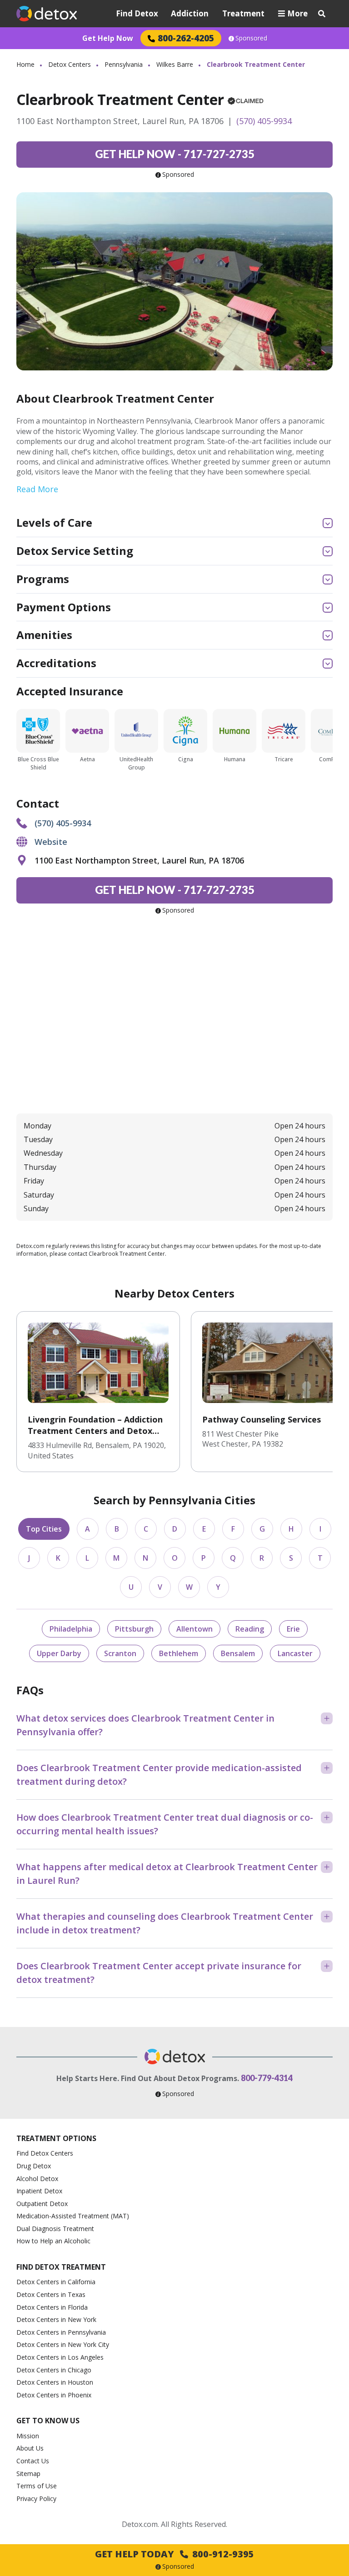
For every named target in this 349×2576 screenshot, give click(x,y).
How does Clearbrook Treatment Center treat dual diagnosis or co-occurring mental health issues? (165, 1824)
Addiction (190, 13)
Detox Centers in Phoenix (54, 2395)
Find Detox (137, 13)
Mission (28, 2436)
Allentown (194, 1629)
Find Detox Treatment (61, 2267)
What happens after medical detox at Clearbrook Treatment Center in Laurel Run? (167, 1874)
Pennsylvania (124, 64)
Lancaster (295, 1653)
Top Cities (44, 1529)
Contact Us (33, 2461)
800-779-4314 (267, 2078)
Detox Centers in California (56, 2282)
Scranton (120, 1653)
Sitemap (28, 2474)
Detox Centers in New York (56, 2319)
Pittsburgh (134, 1629)
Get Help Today (174, 2554)
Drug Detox (34, 2166)
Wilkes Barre (175, 64)
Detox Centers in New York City (63, 2344)
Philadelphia (71, 1629)
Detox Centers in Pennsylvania (61, 2332)
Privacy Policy (36, 2499)
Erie (293, 1629)
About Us (30, 2448)
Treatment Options (56, 2138)
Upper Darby (59, 1653)
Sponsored (251, 38)
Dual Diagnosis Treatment (55, 2229)
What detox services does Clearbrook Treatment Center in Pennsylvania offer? (145, 1725)
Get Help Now (108, 38)
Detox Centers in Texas (51, 2294)
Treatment (243, 13)
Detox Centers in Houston (55, 2382)
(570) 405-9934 (264, 121)
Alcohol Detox (37, 2179)
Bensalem (238, 1653)
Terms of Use (37, 2486)
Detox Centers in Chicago (54, 2370)
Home (25, 64)
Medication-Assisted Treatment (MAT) (73, 2216)
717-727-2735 (175, 154)
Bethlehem (179, 1653)
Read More (37, 489)
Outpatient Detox (42, 2204)
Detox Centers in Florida (52, 2307)
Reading (250, 1629)
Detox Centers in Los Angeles (60, 2357)
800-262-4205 (186, 38)
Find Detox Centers (45, 2153)
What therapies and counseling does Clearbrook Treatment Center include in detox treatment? (165, 1923)
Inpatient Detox (39, 2191)
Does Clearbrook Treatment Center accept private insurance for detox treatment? (159, 1973)
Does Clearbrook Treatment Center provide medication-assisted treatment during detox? (159, 1775)
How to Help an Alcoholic (53, 2241)
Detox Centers (70, 64)
